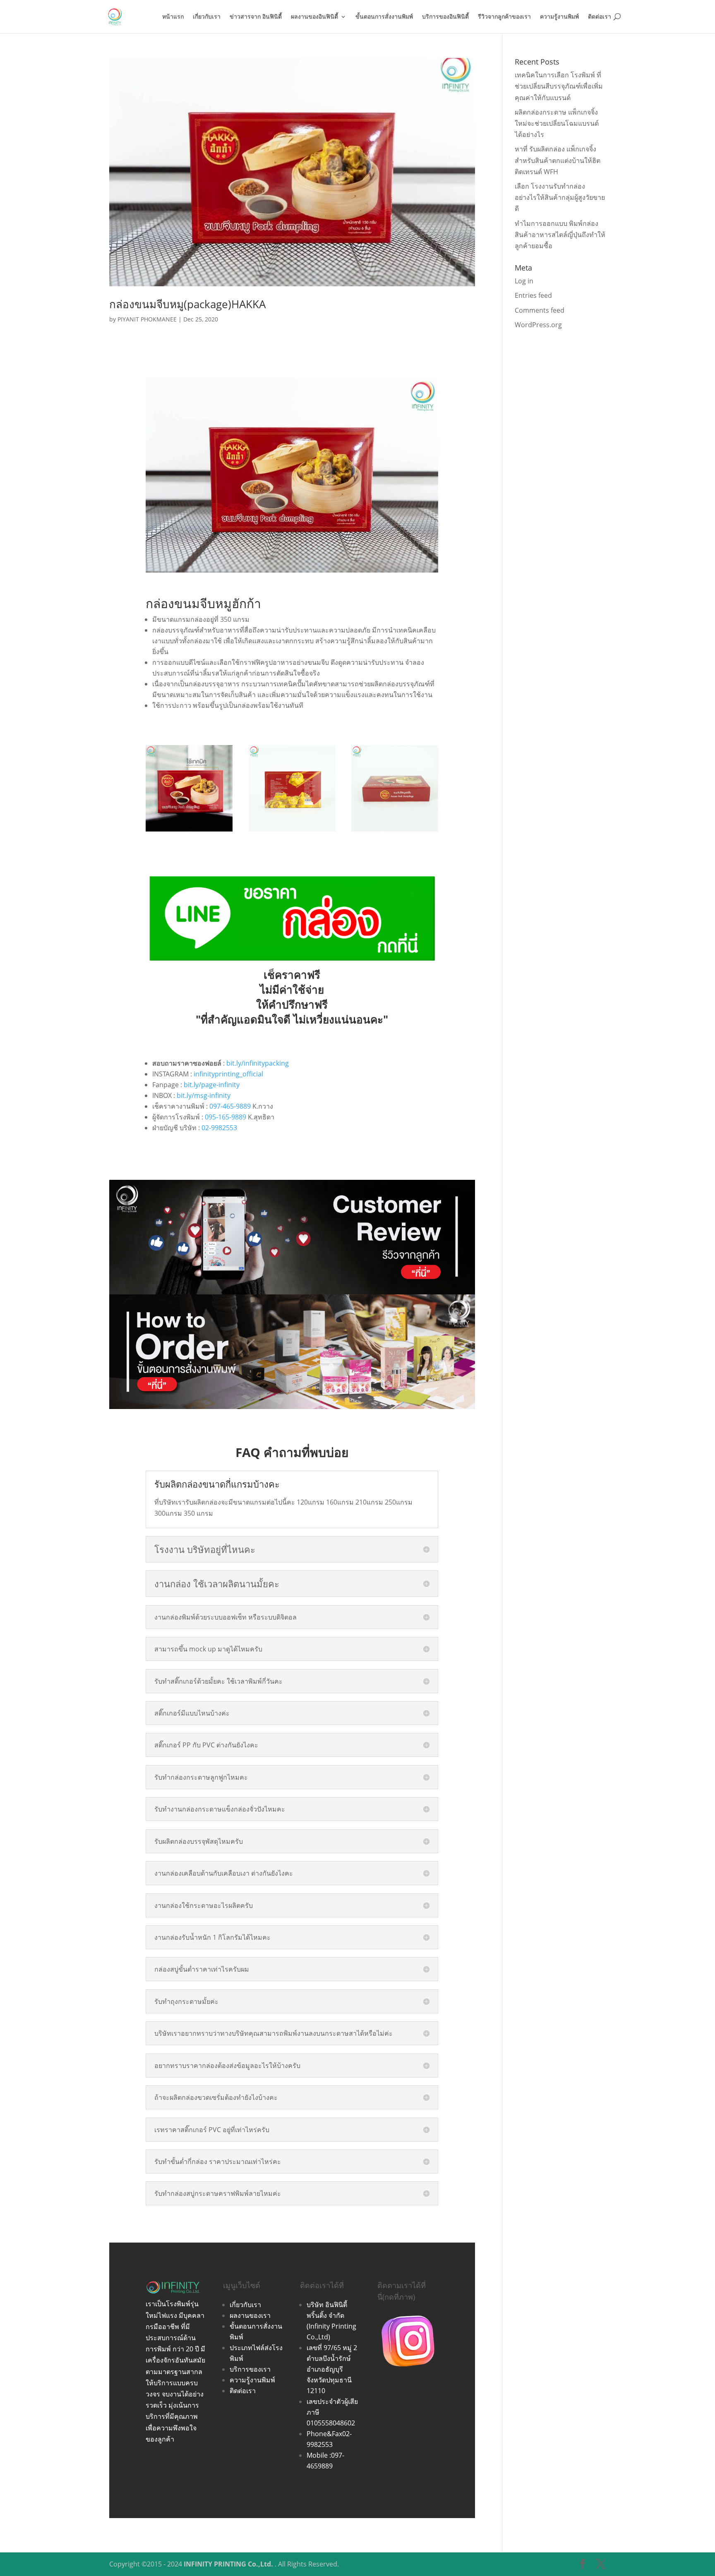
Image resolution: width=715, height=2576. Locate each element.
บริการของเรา (250, 2369)
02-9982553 (219, 1128)
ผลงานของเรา (250, 2315)
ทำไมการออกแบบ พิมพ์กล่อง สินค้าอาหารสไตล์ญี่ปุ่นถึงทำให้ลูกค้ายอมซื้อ (560, 235)
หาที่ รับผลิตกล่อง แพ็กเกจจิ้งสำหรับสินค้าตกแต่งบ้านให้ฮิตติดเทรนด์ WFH (558, 160)
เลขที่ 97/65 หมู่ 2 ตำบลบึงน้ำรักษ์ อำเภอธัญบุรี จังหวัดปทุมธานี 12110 (332, 2369)
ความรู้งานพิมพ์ (559, 17)
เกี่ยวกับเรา (207, 17)
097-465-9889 (230, 1106)
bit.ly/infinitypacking (258, 1063)
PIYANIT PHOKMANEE (147, 319)
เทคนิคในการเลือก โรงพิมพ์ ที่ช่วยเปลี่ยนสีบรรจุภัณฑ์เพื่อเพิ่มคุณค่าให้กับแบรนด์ (559, 86)
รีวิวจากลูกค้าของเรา (504, 17)
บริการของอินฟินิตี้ (445, 17)
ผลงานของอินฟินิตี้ (314, 17)
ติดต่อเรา (600, 17)
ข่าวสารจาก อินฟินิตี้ (256, 17)
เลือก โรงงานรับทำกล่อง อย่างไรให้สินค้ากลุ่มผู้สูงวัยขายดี (560, 197)
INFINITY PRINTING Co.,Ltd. (228, 2564)
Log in (524, 281)
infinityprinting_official (228, 1074)
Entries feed (533, 295)
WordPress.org (538, 325)
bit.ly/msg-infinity (204, 1095)
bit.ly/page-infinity (212, 1085)
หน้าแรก (173, 17)
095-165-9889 (226, 1117)
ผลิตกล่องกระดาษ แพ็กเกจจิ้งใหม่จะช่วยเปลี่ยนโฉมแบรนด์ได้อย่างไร (557, 123)
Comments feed (540, 310)
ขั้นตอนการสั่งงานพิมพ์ (384, 17)
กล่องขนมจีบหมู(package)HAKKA (187, 304)
